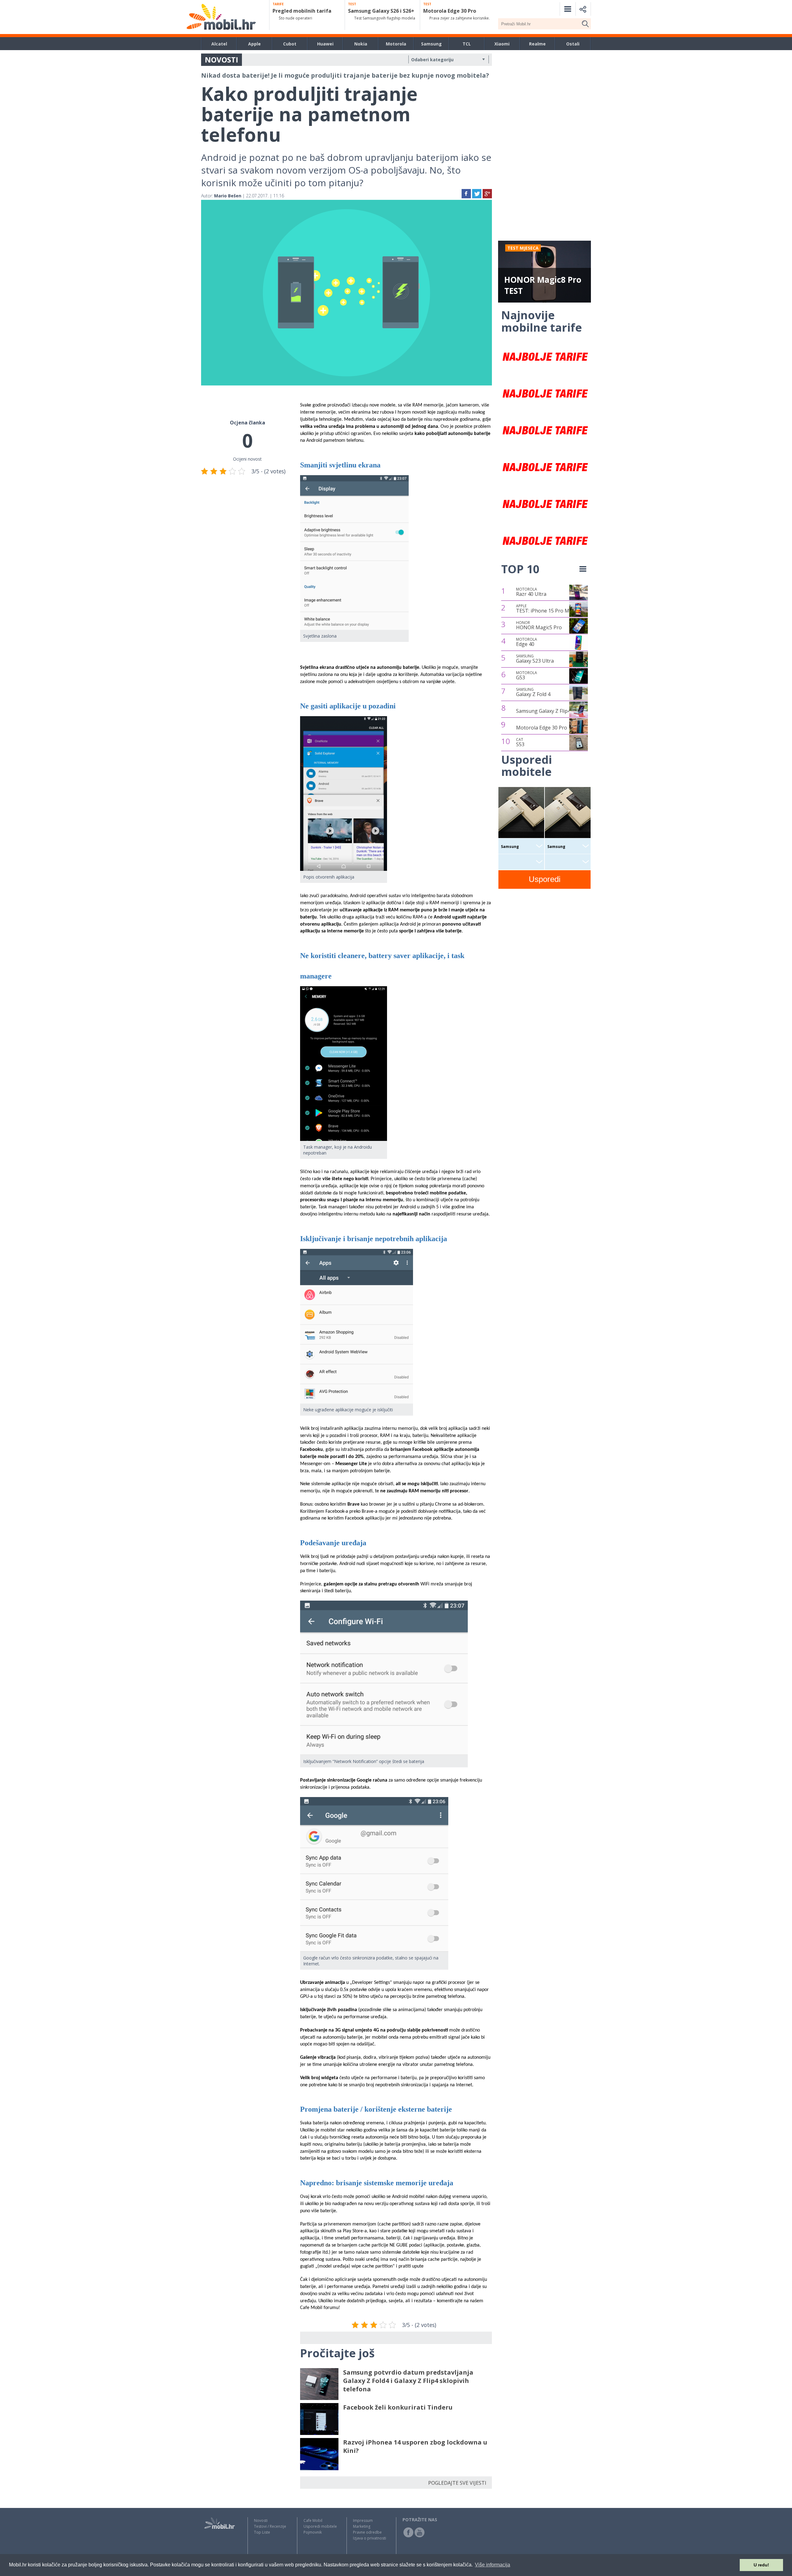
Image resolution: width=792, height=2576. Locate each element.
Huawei (325, 44)
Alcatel (219, 44)
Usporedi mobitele (320, 2526)
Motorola (396, 44)
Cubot (290, 44)
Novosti (261, 2520)
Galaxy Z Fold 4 (533, 692)
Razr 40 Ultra (531, 592)
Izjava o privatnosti (370, 2538)
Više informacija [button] (493, 2565)
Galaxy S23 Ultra (535, 659)
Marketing (362, 2526)
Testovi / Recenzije (270, 2526)
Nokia (361, 44)
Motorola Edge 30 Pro (542, 728)
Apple (254, 44)
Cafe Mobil (313, 2520)
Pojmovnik (313, 2532)
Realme (537, 44)
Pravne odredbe (367, 2532)
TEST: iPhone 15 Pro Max (545, 609)
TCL (467, 44)
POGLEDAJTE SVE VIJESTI (457, 2483)
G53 (527, 676)
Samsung (431, 44)
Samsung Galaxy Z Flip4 (543, 711)
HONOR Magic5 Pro (539, 626)
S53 (520, 742)
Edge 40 (527, 642)
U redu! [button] (761, 2565)
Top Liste (262, 2532)
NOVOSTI (222, 60)
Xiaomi (502, 44)
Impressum (363, 2520)
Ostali (573, 44)
